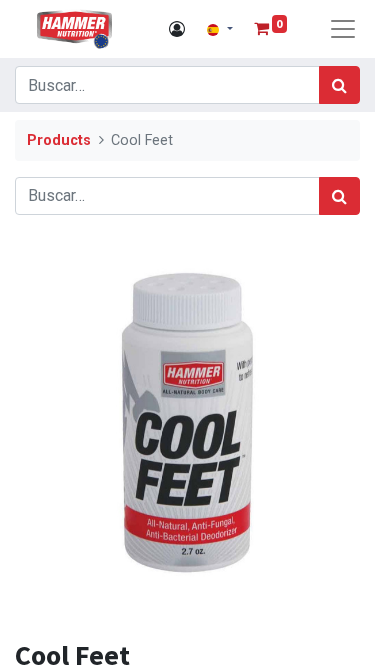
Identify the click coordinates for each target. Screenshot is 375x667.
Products (59, 140)
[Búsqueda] (339, 85)
